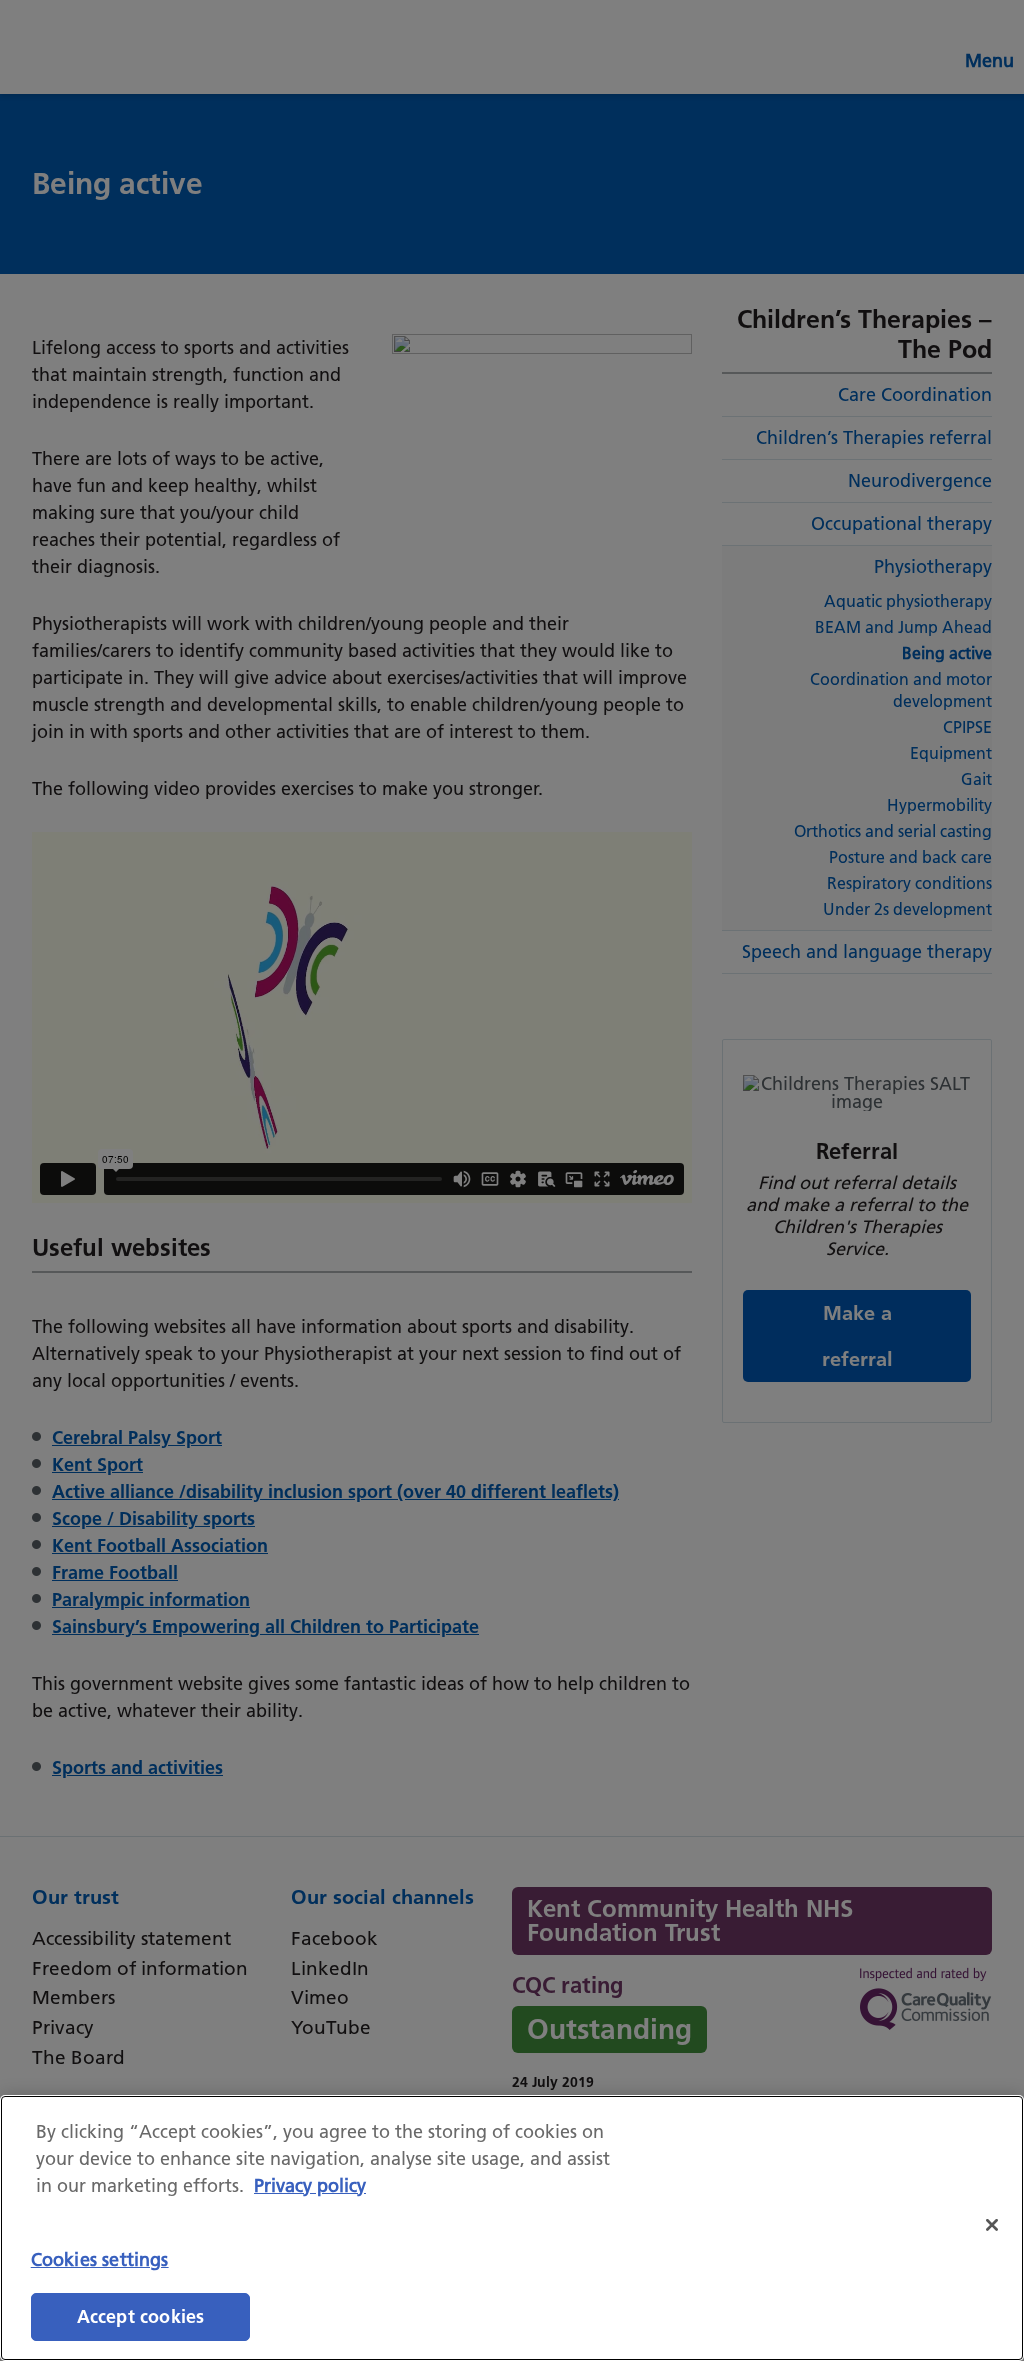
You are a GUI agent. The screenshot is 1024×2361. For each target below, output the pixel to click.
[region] (512, 2228)
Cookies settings (100, 2259)
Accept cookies (141, 2316)
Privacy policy (310, 2185)
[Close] (992, 2225)
